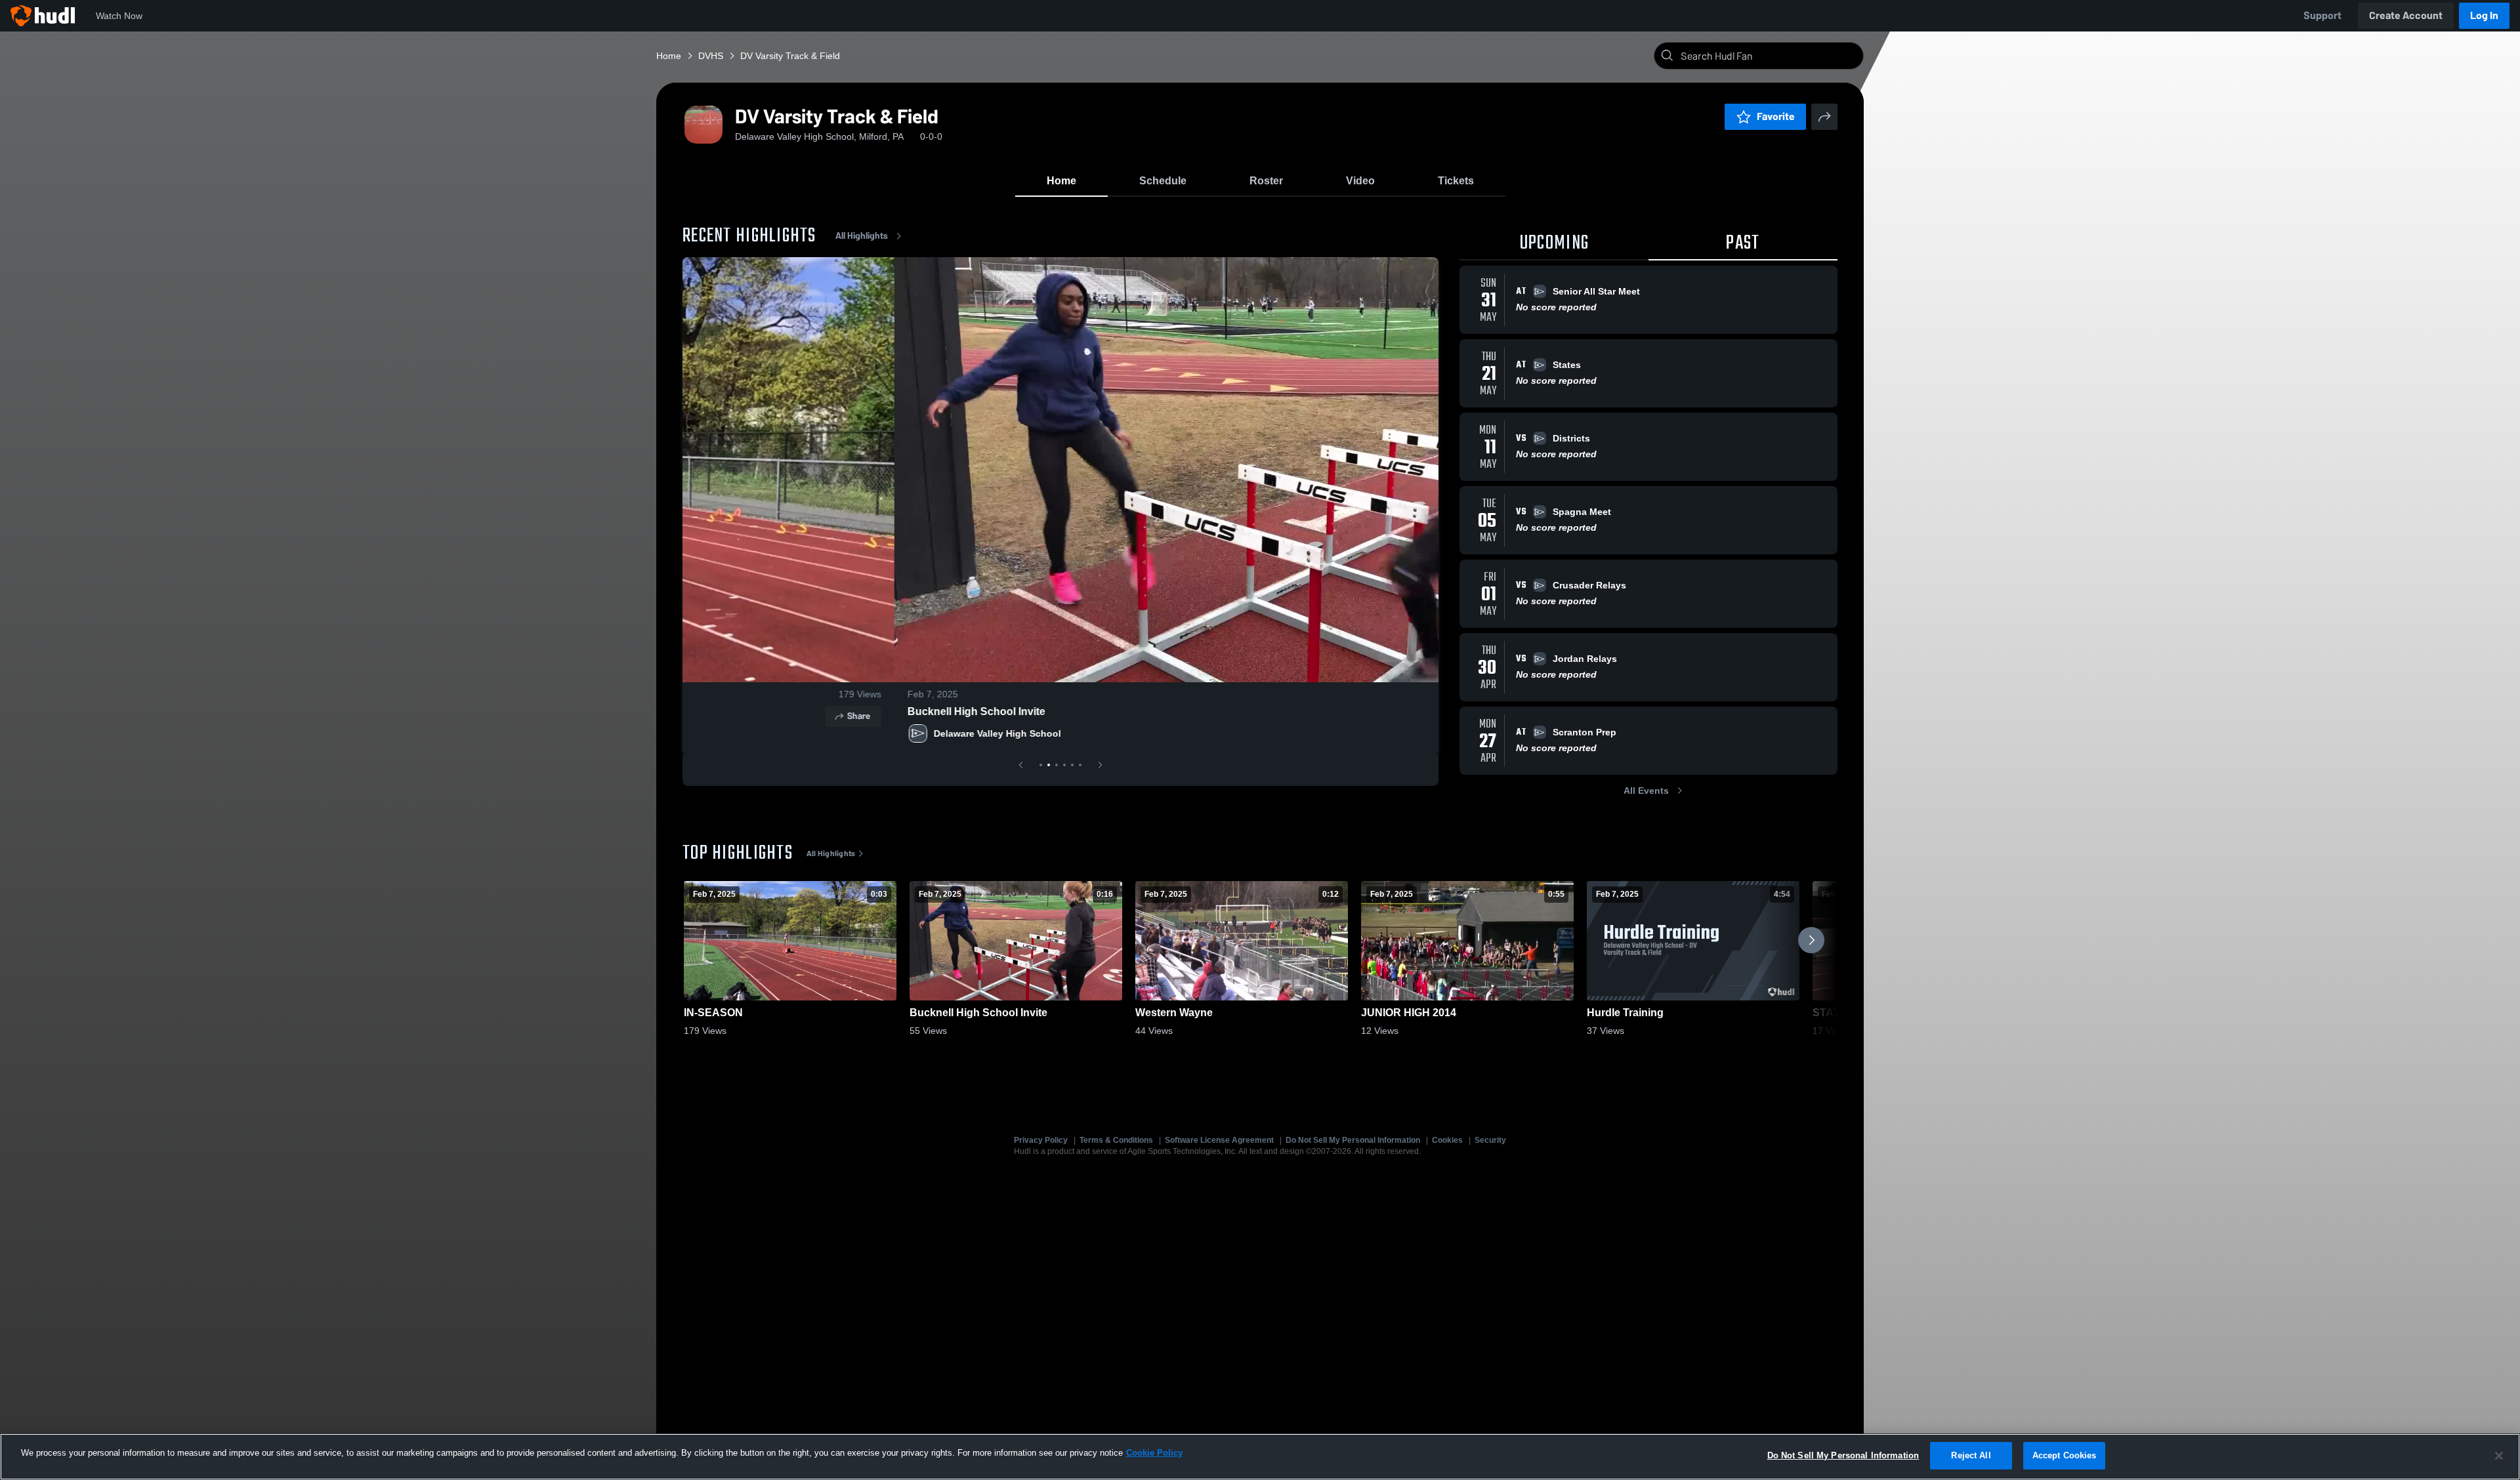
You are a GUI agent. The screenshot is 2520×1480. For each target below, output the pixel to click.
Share (1403, 716)
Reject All (1971, 1455)
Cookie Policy (1154, 1453)
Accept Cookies (2065, 1455)
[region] (1260, 1457)
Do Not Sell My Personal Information (1353, 1140)
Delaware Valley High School (786, 733)
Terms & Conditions (1116, 1140)
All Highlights (862, 236)
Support (2322, 15)
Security (1490, 1140)
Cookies (1447, 1140)
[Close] (2499, 1456)
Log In (2484, 15)
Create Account (2406, 15)
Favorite (1776, 116)
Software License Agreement (1219, 1140)
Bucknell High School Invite (765, 711)
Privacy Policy (1041, 1140)
